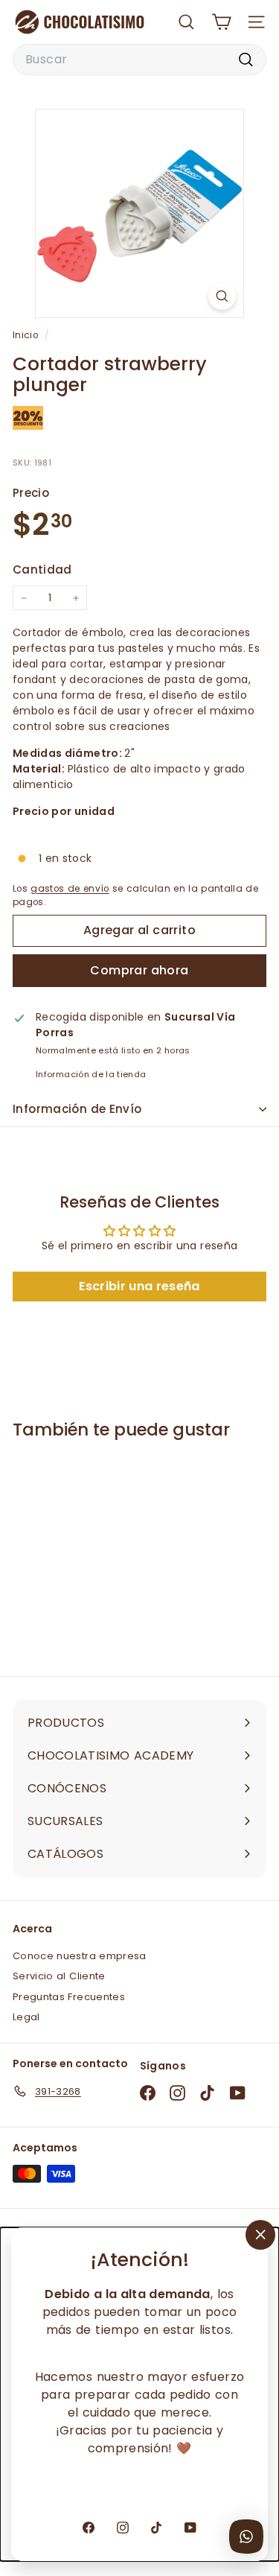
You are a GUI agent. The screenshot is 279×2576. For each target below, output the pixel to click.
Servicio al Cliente (59, 1976)
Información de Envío (77, 1109)
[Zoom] (222, 296)
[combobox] (139, 60)
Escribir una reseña (139, 1286)
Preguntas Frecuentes (69, 1997)
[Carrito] (221, 22)
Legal (26, 2017)
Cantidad (42, 570)
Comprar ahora (139, 970)
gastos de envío (70, 889)
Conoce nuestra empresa (80, 1956)
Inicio (27, 335)
